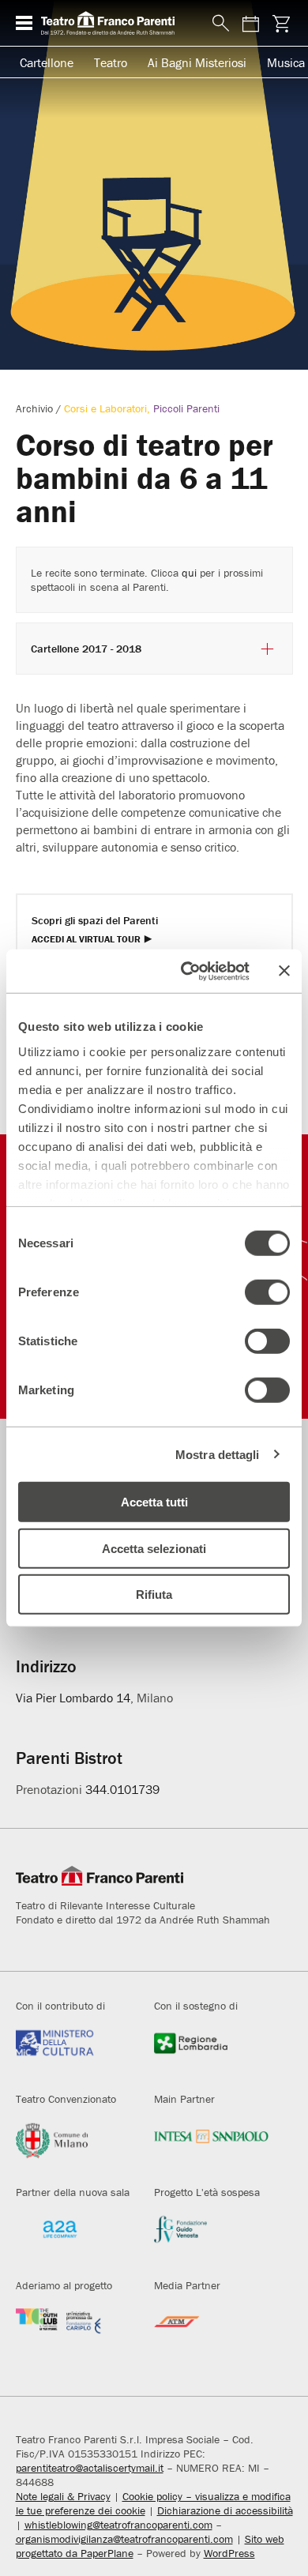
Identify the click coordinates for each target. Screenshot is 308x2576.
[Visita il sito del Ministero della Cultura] (73, 2053)
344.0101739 (122, 1789)
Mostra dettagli (218, 1454)
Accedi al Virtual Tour (86, 940)
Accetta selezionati (154, 1548)
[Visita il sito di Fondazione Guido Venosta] (212, 2239)
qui (189, 573)
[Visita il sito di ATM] (212, 2332)
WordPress (229, 2553)
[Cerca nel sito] (218, 24)
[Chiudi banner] (284, 971)
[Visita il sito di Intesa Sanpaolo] (212, 2146)
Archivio (34, 408)
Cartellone (47, 62)
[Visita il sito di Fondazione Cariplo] (73, 2332)
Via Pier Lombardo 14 (73, 1698)
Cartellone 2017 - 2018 (86, 649)
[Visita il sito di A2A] (73, 2239)
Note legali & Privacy (63, 2496)
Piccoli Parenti (186, 408)
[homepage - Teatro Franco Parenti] (118, 23)
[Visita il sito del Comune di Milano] (73, 2146)
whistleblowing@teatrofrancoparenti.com (118, 2525)
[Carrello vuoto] (282, 23)
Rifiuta (154, 1594)
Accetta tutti (154, 1502)
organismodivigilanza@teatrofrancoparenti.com (124, 2539)
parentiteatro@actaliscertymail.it (90, 2468)
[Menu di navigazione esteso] (24, 23)
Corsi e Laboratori (105, 408)
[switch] (267, 1292)
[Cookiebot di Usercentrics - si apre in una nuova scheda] (187, 971)
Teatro (111, 62)
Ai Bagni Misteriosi (197, 62)
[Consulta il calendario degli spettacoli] (251, 23)
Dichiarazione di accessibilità (225, 2510)
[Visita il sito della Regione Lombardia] (212, 2053)
